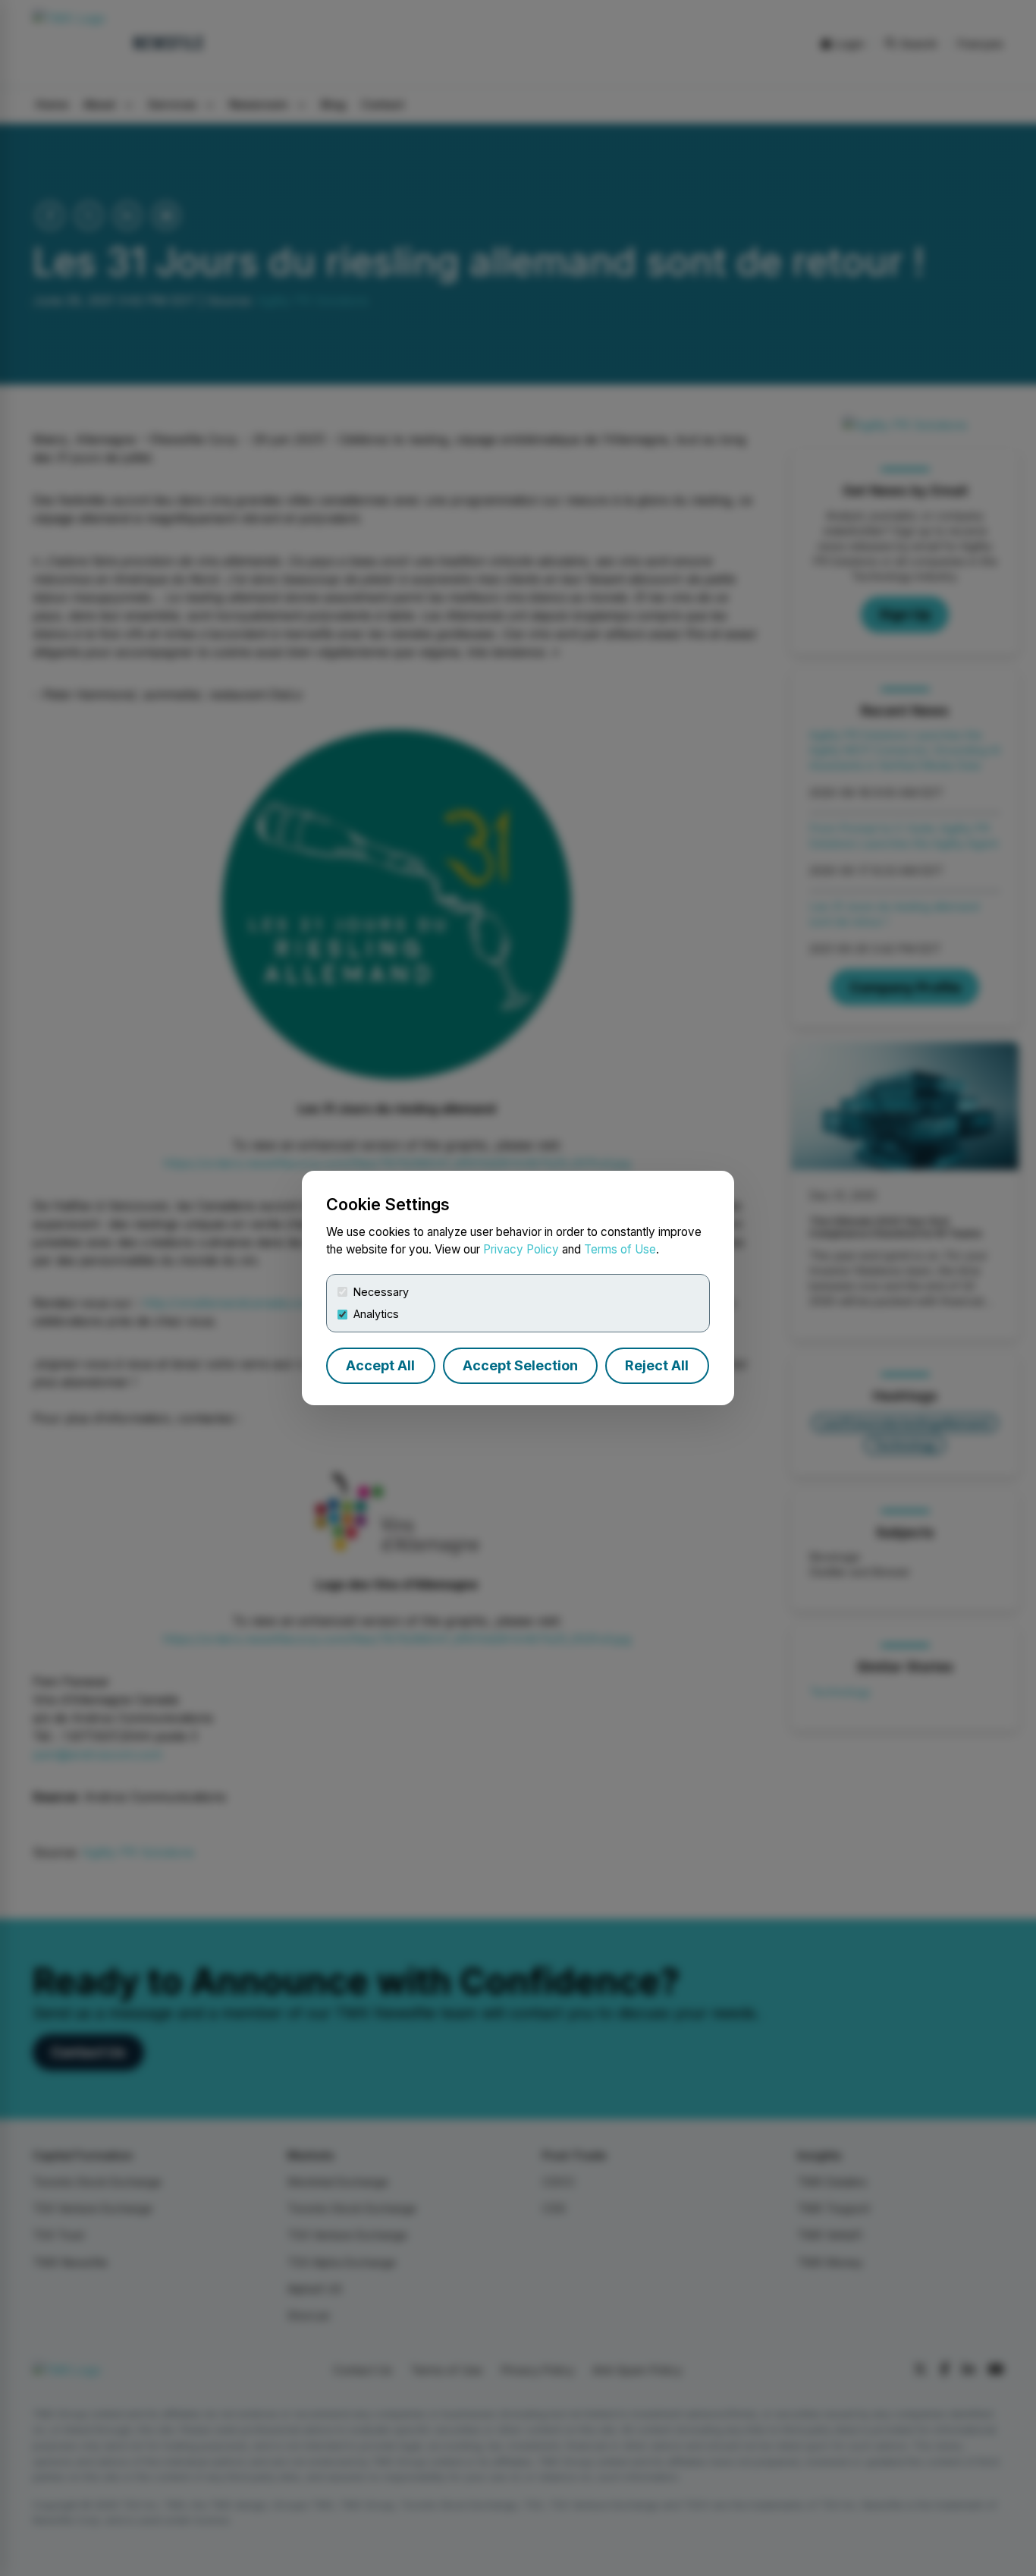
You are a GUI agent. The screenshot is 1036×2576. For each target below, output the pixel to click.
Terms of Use (620, 1249)
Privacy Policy (521, 1249)
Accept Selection (520, 1365)
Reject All (657, 1365)
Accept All (380, 1365)
